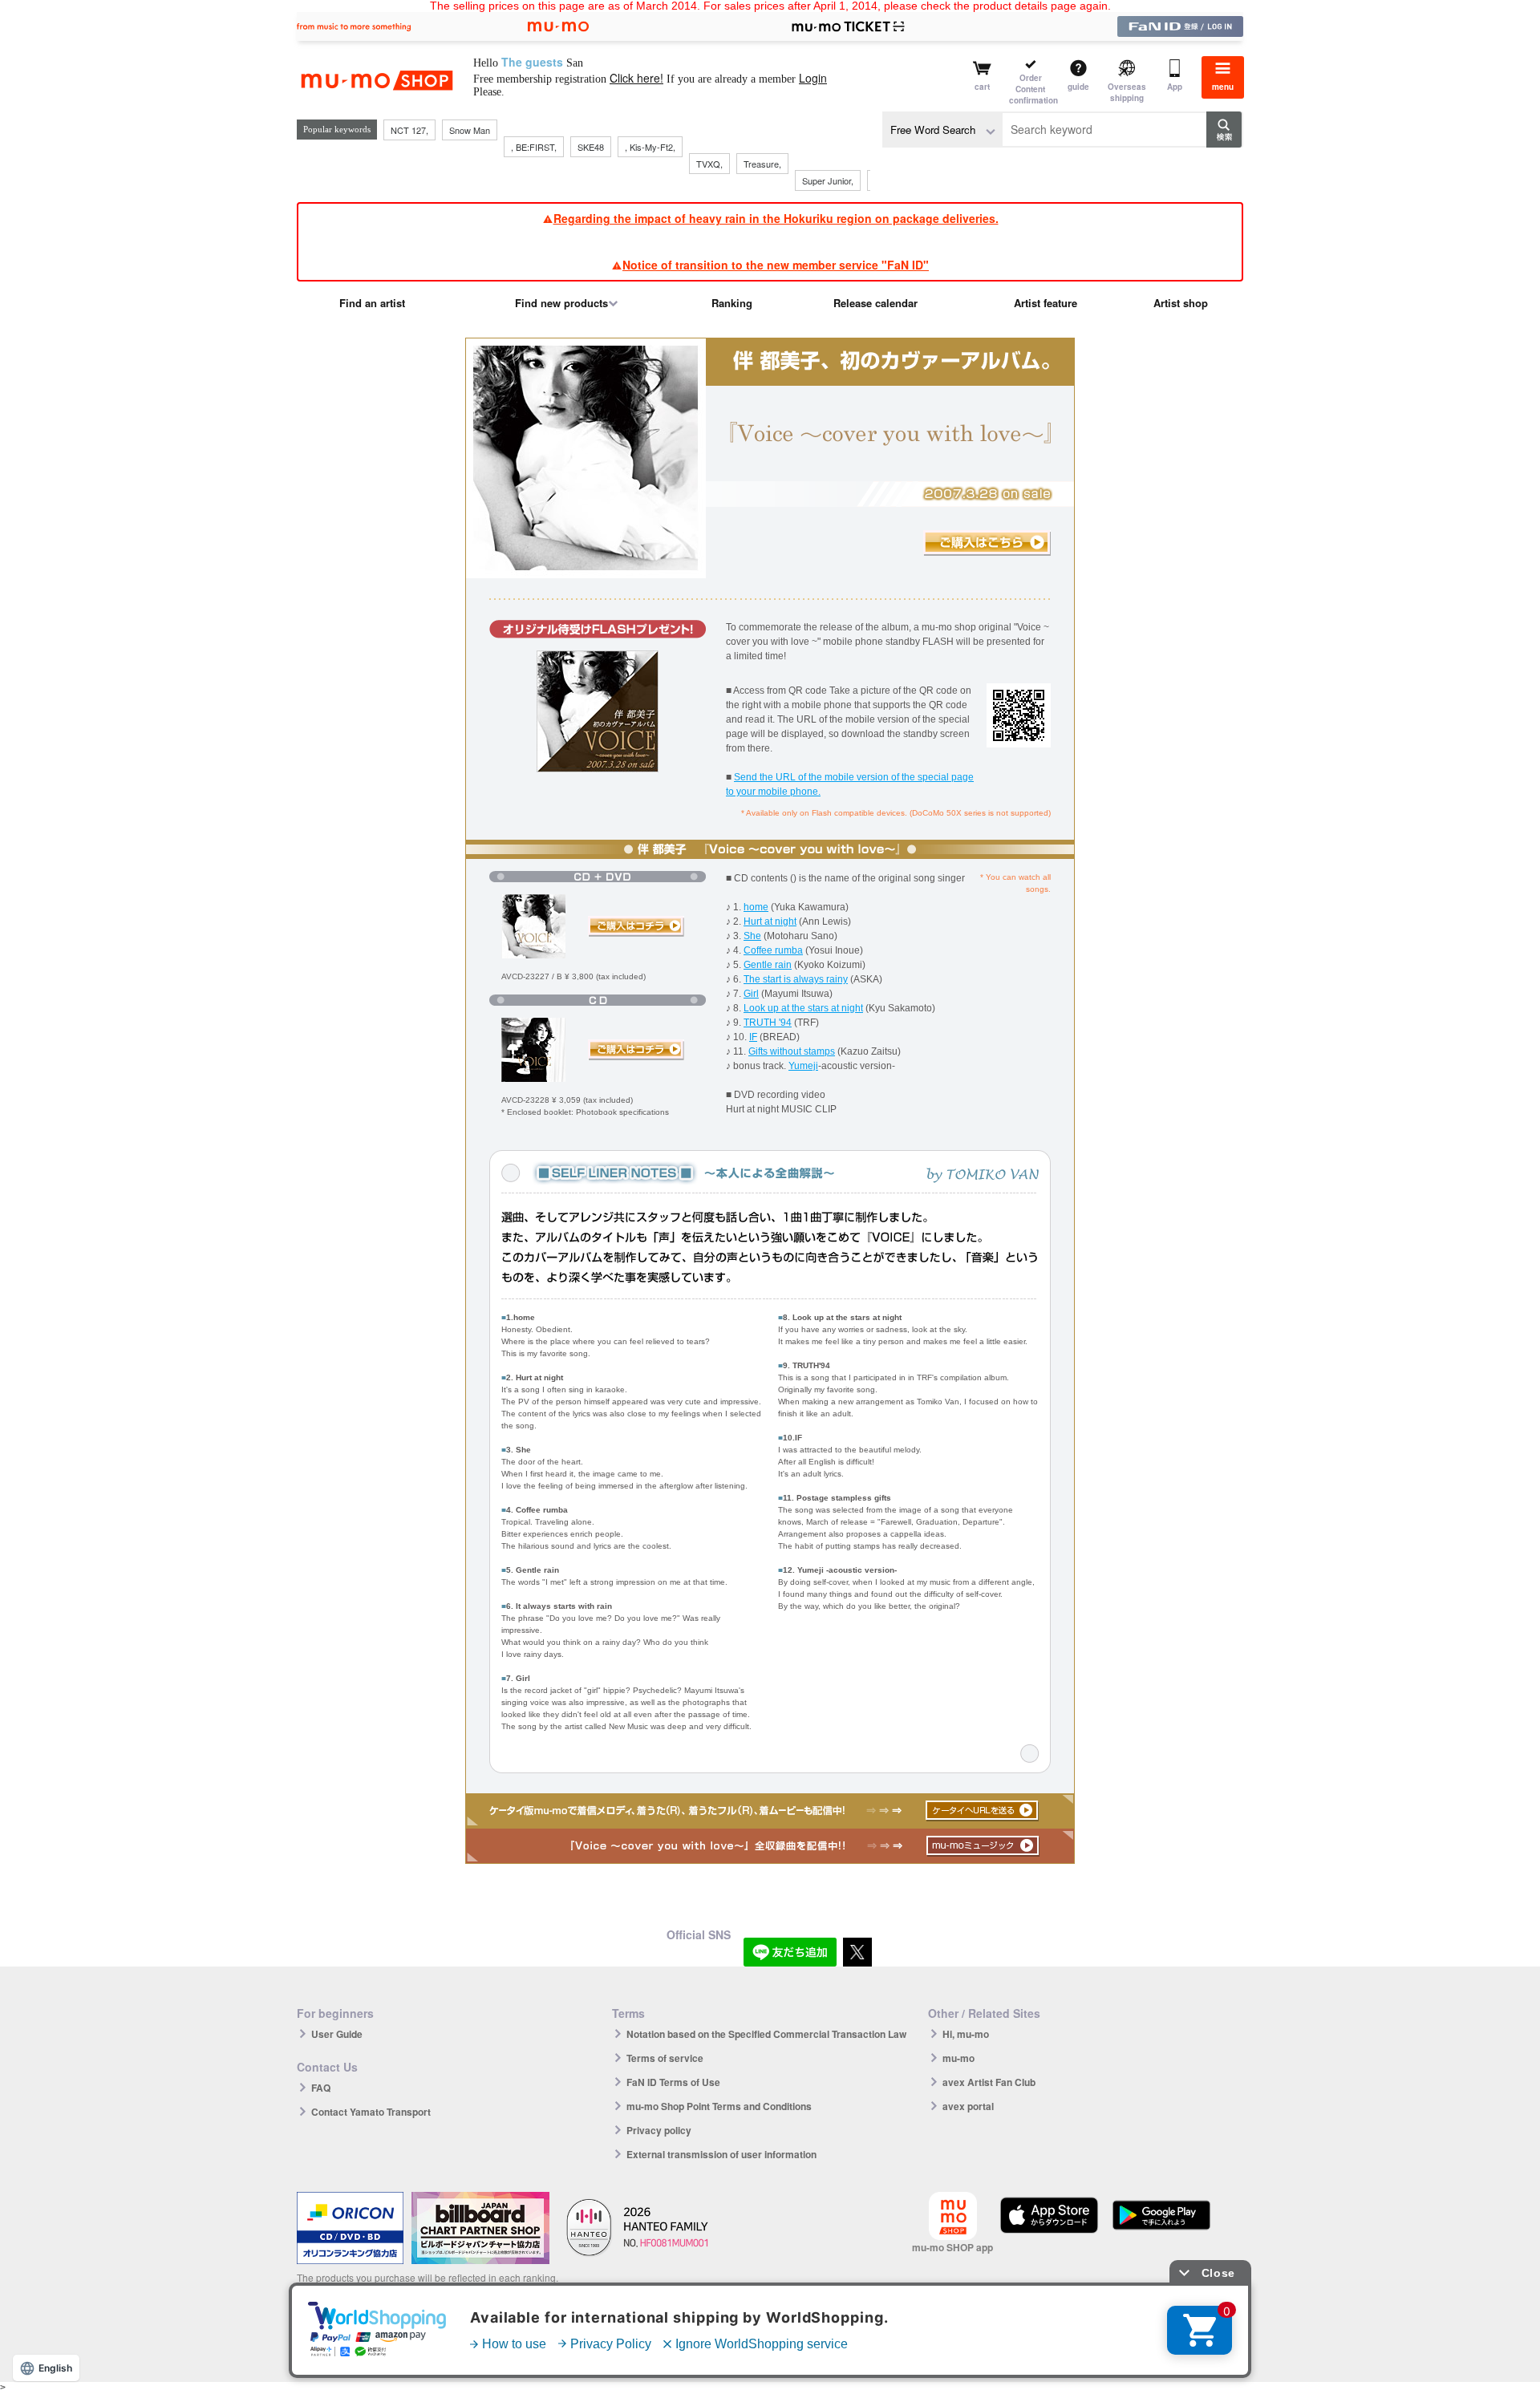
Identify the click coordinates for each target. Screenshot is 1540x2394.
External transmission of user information (721, 2154)
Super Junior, (828, 180)
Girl (751, 994)
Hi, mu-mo (966, 2034)
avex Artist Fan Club (989, 2082)
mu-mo (958, 2058)
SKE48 (591, 147)
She (752, 936)
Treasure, (762, 164)
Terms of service (665, 2058)
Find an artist (372, 303)
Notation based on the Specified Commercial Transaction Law (766, 2034)
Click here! (636, 78)
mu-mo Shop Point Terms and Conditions (719, 2106)
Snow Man (470, 130)
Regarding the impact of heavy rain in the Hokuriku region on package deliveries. (776, 218)
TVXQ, (709, 164)
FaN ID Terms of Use (673, 2082)
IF (753, 1037)
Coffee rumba (773, 950)
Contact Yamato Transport (371, 2112)
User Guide (337, 2034)
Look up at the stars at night (803, 1008)
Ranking (732, 303)
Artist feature (1046, 303)
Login (813, 78)
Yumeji (803, 1066)
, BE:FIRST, (534, 147)
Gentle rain (768, 965)
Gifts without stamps (792, 1051)
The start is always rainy (796, 979)
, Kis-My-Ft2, (650, 147)
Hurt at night (770, 922)
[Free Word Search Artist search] (942, 130)
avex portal (968, 2106)
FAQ (321, 2088)
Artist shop (1181, 303)
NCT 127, (409, 130)
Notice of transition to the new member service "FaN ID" (776, 265)
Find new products (561, 303)
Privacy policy (659, 2130)
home (756, 907)
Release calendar (875, 303)
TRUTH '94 (768, 1023)
